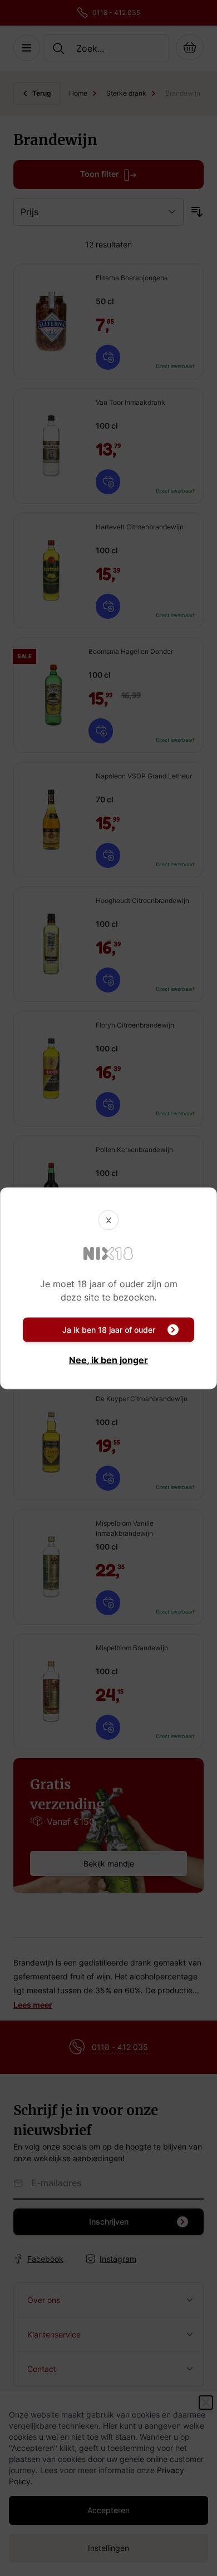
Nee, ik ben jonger (108, 1359)
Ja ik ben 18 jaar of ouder (109, 1329)
